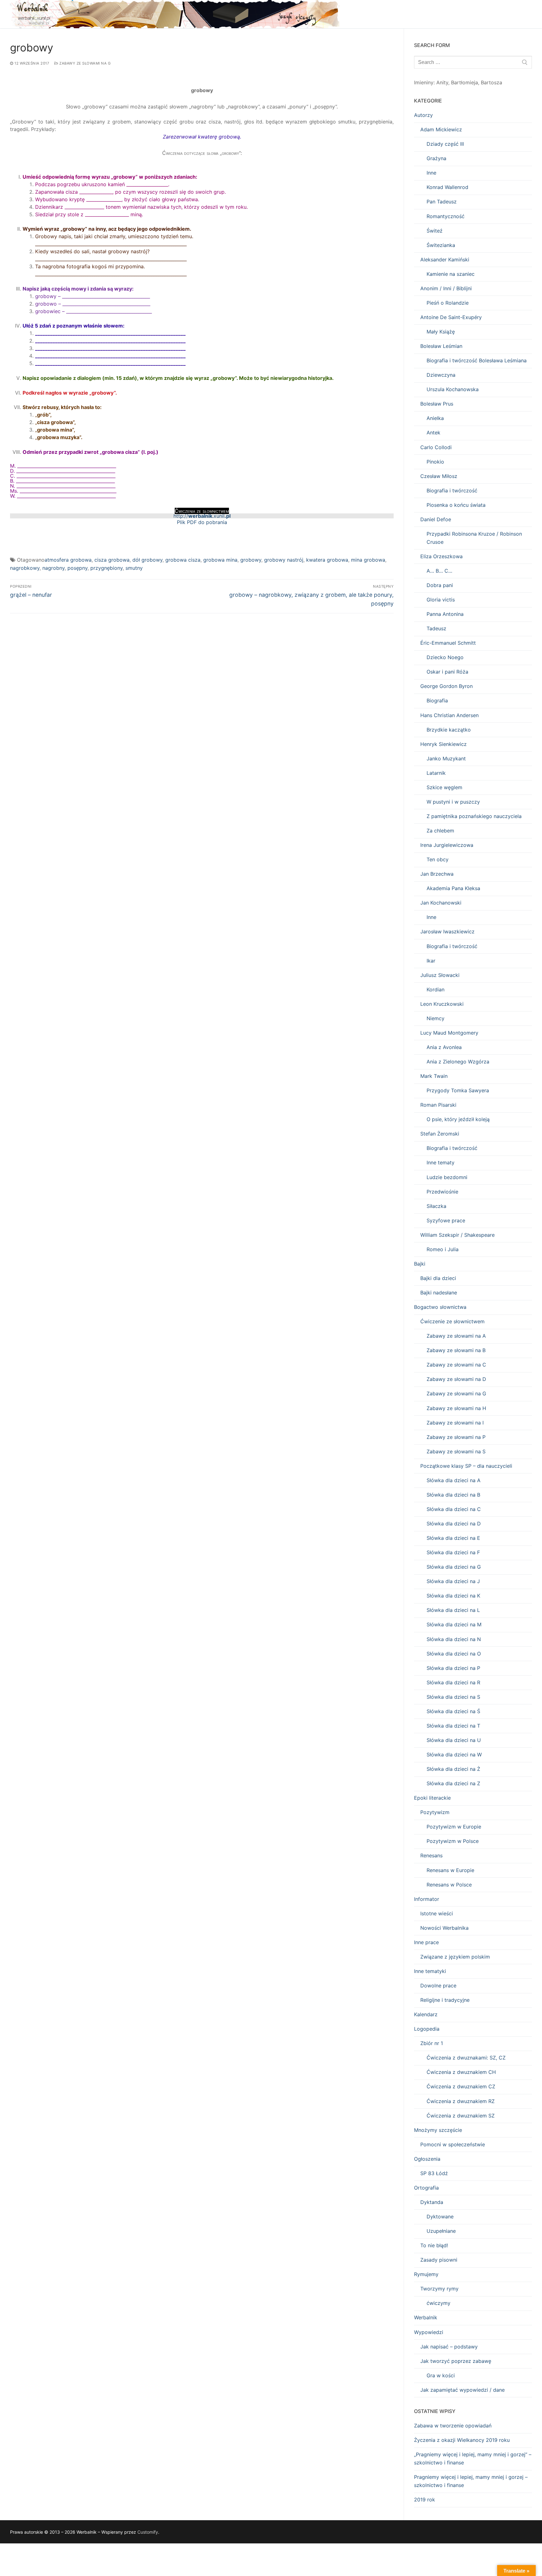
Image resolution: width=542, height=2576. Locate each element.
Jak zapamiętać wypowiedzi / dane (462, 2390)
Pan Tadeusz (442, 202)
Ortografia (426, 2188)
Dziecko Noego (445, 657)
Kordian (436, 989)
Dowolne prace (438, 1986)
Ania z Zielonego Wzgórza (458, 1062)
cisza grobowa (112, 560)
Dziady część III (445, 144)
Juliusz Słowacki (440, 975)
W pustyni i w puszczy (453, 802)
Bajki (420, 1264)
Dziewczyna (441, 375)
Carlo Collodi (436, 447)
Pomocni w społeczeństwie (453, 2144)
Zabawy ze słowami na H (456, 1408)
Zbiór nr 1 (432, 2043)
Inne (431, 173)
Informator (427, 1899)
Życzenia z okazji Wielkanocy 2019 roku (462, 2440)
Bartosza (492, 82)
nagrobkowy (25, 568)
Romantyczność (446, 216)
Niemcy (436, 1018)
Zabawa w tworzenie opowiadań (453, 2426)
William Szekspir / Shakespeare (457, 1235)
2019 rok (425, 2500)
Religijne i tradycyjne (445, 2000)
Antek (433, 433)
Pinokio (435, 462)
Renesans (431, 1855)
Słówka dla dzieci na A (454, 1480)
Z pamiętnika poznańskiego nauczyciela (474, 816)
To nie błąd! (434, 2245)
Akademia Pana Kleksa (453, 888)
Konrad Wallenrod (447, 187)
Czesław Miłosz (439, 476)
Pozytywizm (435, 1812)
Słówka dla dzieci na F (453, 1552)
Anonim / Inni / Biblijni (446, 288)
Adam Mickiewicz (441, 129)
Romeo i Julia (443, 1249)
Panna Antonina (445, 614)
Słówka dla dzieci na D (454, 1524)
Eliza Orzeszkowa (441, 556)
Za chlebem (440, 831)
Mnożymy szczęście (438, 2130)
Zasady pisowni (439, 2260)
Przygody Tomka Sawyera (458, 1090)
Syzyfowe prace (446, 1220)
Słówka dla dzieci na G (454, 1567)
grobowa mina (220, 560)
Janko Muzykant (446, 758)
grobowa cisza (183, 560)
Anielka (435, 418)
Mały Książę (441, 332)
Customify (148, 2532)
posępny (77, 568)
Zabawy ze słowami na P (456, 1437)
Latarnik (436, 773)
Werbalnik (426, 2317)
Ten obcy (438, 859)
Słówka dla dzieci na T (453, 1726)
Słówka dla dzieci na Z (453, 1783)
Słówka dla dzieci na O (454, 1654)
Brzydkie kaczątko (449, 730)
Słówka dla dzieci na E (453, 1538)
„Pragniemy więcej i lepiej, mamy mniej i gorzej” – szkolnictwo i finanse (473, 2458)
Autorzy (423, 115)
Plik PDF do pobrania (202, 522)
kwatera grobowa (327, 560)
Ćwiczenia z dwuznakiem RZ (461, 2101)
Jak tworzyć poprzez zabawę (456, 2361)
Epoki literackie (432, 1798)
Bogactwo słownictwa (440, 1307)
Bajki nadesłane (439, 1293)
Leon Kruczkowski (442, 1004)
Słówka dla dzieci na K (453, 1596)
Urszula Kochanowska (453, 389)
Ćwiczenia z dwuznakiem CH (461, 2072)
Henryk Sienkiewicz (444, 744)
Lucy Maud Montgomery (449, 1033)
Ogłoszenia (427, 2159)
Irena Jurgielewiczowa (447, 845)
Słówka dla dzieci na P (453, 1668)
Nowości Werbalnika (444, 1928)
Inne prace (426, 1942)
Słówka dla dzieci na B (453, 1495)
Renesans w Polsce (449, 1885)
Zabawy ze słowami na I (455, 1423)
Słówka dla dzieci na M (454, 1624)
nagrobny (53, 568)
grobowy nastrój (284, 560)
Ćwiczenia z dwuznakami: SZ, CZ (466, 2058)
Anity (442, 82)
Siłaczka (436, 1206)
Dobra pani (440, 585)
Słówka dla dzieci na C (454, 1509)
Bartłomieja (465, 82)
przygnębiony (106, 568)
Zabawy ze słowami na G (85, 63)
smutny (134, 568)
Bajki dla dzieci (438, 1278)
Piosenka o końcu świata (456, 505)
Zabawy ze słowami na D (456, 1379)
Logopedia (427, 2029)
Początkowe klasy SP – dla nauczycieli (466, 1466)
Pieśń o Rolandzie (448, 303)
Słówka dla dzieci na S (453, 1697)
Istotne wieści (437, 1913)
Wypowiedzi (429, 2332)
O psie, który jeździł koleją (458, 1119)
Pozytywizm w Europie (454, 1827)
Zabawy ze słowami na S (456, 1451)
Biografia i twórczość (452, 491)
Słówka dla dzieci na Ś (453, 1711)
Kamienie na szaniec (451, 274)
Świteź (435, 231)
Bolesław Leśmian (441, 346)
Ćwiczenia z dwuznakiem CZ (461, 2086)
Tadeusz (436, 628)
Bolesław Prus (437, 404)
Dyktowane (440, 2217)
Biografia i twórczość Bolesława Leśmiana (477, 360)
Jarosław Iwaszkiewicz (447, 931)
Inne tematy (441, 1162)
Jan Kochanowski (441, 903)
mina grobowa (368, 560)
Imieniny (424, 82)
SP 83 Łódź (434, 2173)
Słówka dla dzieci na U (454, 1740)
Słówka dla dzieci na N (454, 1639)
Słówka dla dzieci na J (453, 1581)
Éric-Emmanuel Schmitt (448, 643)
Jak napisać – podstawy (449, 2347)
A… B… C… (439, 571)
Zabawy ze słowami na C (456, 1365)
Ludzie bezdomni (447, 1177)
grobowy (251, 560)
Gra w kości (441, 2375)
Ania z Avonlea (444, 1047)
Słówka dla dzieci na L (453, 1610)
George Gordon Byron (446, 686)
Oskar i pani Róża (447, 672)
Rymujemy (426, 2274)
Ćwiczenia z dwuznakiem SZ (461, 2116)
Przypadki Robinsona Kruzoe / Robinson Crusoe (474, 538)
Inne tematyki (430, 1971)
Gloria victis (441, 600)
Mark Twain (434, 1076)
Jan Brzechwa (437, 874)
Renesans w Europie (450, 1870)
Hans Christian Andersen (449, 715)
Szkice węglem (444, 787)
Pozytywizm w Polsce (453, 1841)
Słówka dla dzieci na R (453, 1682)
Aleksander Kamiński (445, 260)
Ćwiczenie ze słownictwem (452, 1321)
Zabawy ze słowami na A (456, 1336)
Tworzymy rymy (439, 2289)
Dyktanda (432, 2202)
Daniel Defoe (436, 519)
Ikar (431, 961)
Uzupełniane (441, 2231)
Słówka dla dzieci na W (454, 1755)
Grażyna (436, 158)
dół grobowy (147, 560)
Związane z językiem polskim (455, 1957)
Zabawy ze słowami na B (456, 1350)
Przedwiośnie (442, 1192)
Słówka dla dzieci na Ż (453, 1769)
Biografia (437, 700)
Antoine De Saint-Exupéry (451, 317)
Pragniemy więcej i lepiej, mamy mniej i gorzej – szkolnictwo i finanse (471, 2481)
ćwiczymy (438, 2303)
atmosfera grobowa (68, 560)
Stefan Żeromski (440, 1134)
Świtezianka (441, 245)
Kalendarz (426, 2014)
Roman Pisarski (438, 1105)
